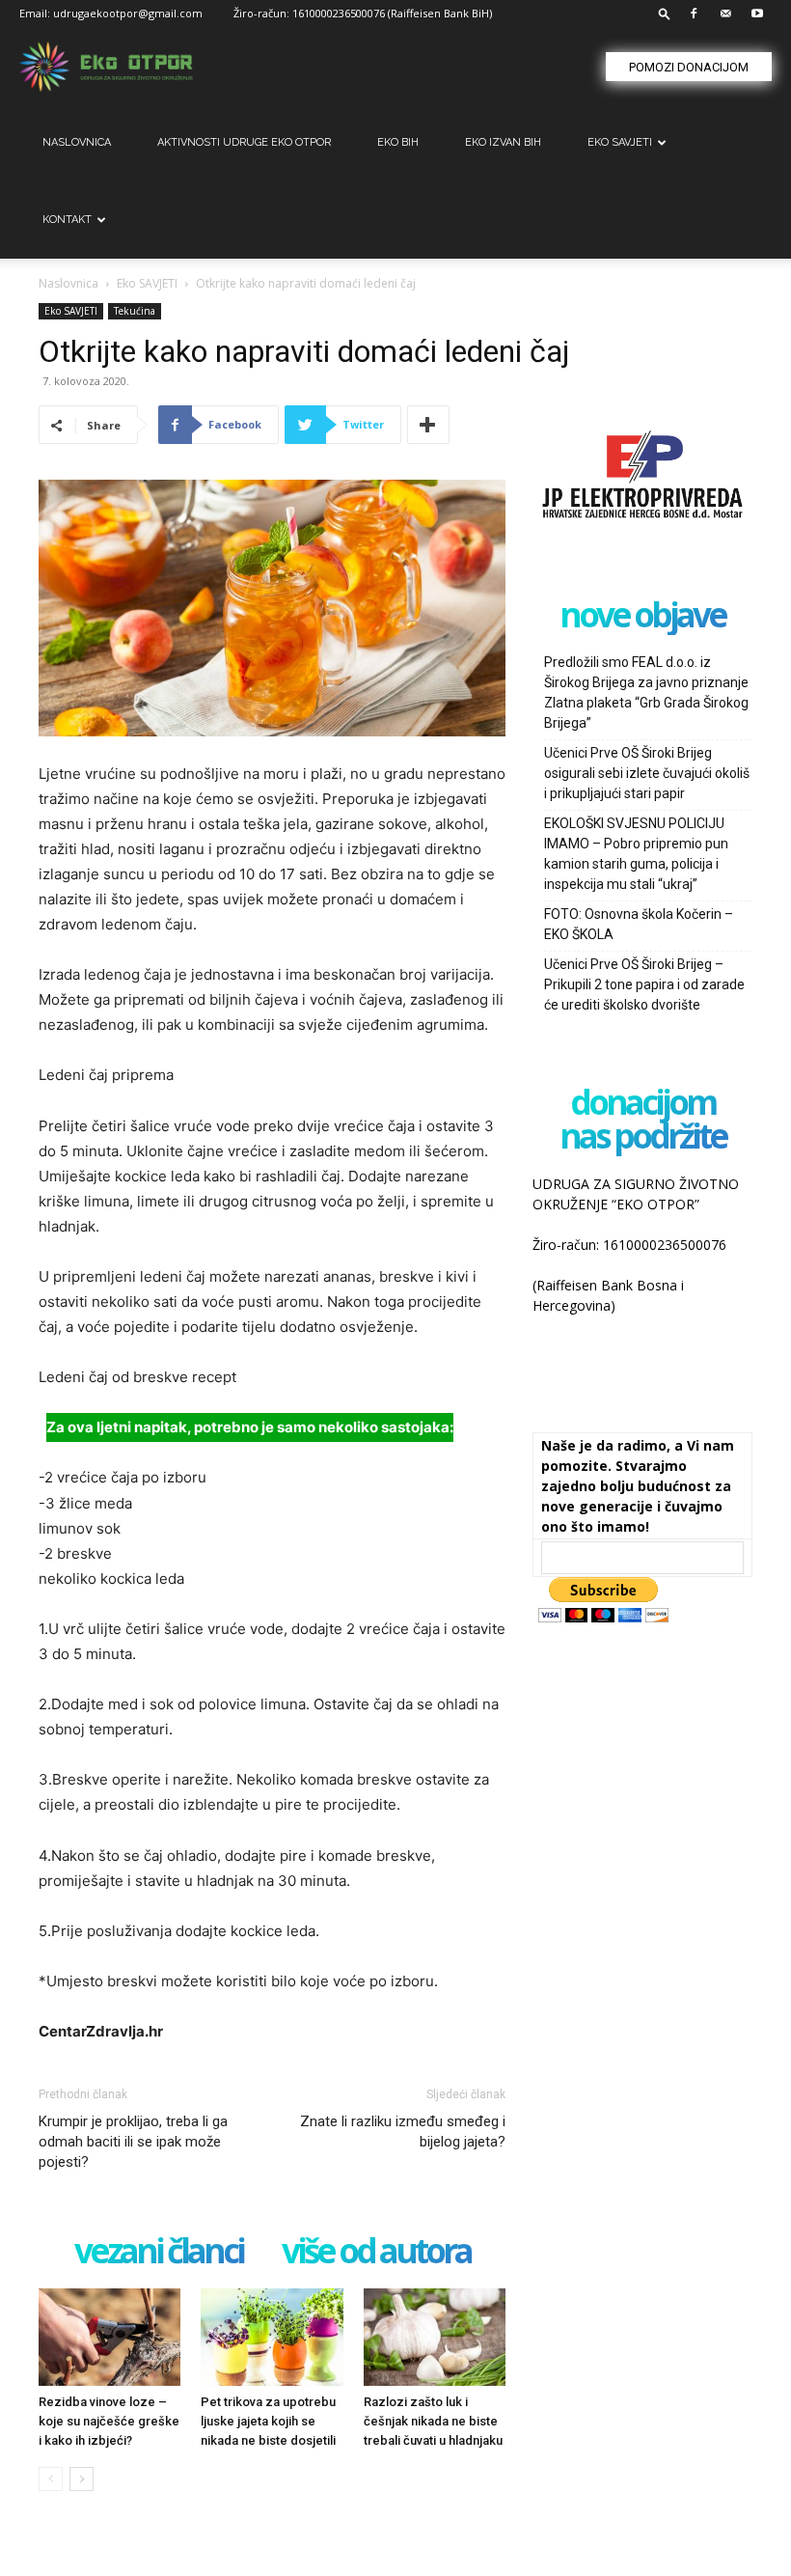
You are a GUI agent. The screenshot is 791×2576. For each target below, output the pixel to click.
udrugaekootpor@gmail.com (128, 13)
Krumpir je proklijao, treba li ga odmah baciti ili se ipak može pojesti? (133, 2142)
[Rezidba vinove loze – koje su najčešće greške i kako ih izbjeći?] (109, 2337)
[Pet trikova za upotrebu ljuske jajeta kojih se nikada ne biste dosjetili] (272, 2337)
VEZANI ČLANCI (159, 2252)
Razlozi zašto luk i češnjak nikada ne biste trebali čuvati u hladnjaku (433, 2421)
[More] (428, 425)
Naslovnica (68, 283)
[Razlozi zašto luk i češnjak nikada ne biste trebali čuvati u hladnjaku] (435, 2337)
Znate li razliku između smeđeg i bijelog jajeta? (403, 2132)
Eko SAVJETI (620, 142)
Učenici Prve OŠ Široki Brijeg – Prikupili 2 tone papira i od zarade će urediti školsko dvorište (644, 984)
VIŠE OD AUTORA (376, 2252)
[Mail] (725, 14)
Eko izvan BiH (503, 142)
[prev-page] (51, 2479)
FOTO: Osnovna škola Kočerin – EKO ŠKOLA (639, 924)
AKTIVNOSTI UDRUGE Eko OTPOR (244, 142)
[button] (665, 13)
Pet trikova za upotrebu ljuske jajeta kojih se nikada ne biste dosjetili (268, 2421)
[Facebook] (694, 14)
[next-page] (82, 2479)
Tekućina (135, 311)
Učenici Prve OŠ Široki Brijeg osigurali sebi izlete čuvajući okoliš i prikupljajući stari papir (647, 773)
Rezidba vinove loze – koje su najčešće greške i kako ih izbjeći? (109, 2421)
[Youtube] (757, 14)
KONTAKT (67, 220)
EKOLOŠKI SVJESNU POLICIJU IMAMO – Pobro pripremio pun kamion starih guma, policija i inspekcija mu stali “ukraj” (636, 854)
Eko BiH (398, 142)
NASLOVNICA (77, 142)
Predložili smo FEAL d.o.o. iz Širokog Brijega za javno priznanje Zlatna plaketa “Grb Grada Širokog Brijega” (646, 692)
